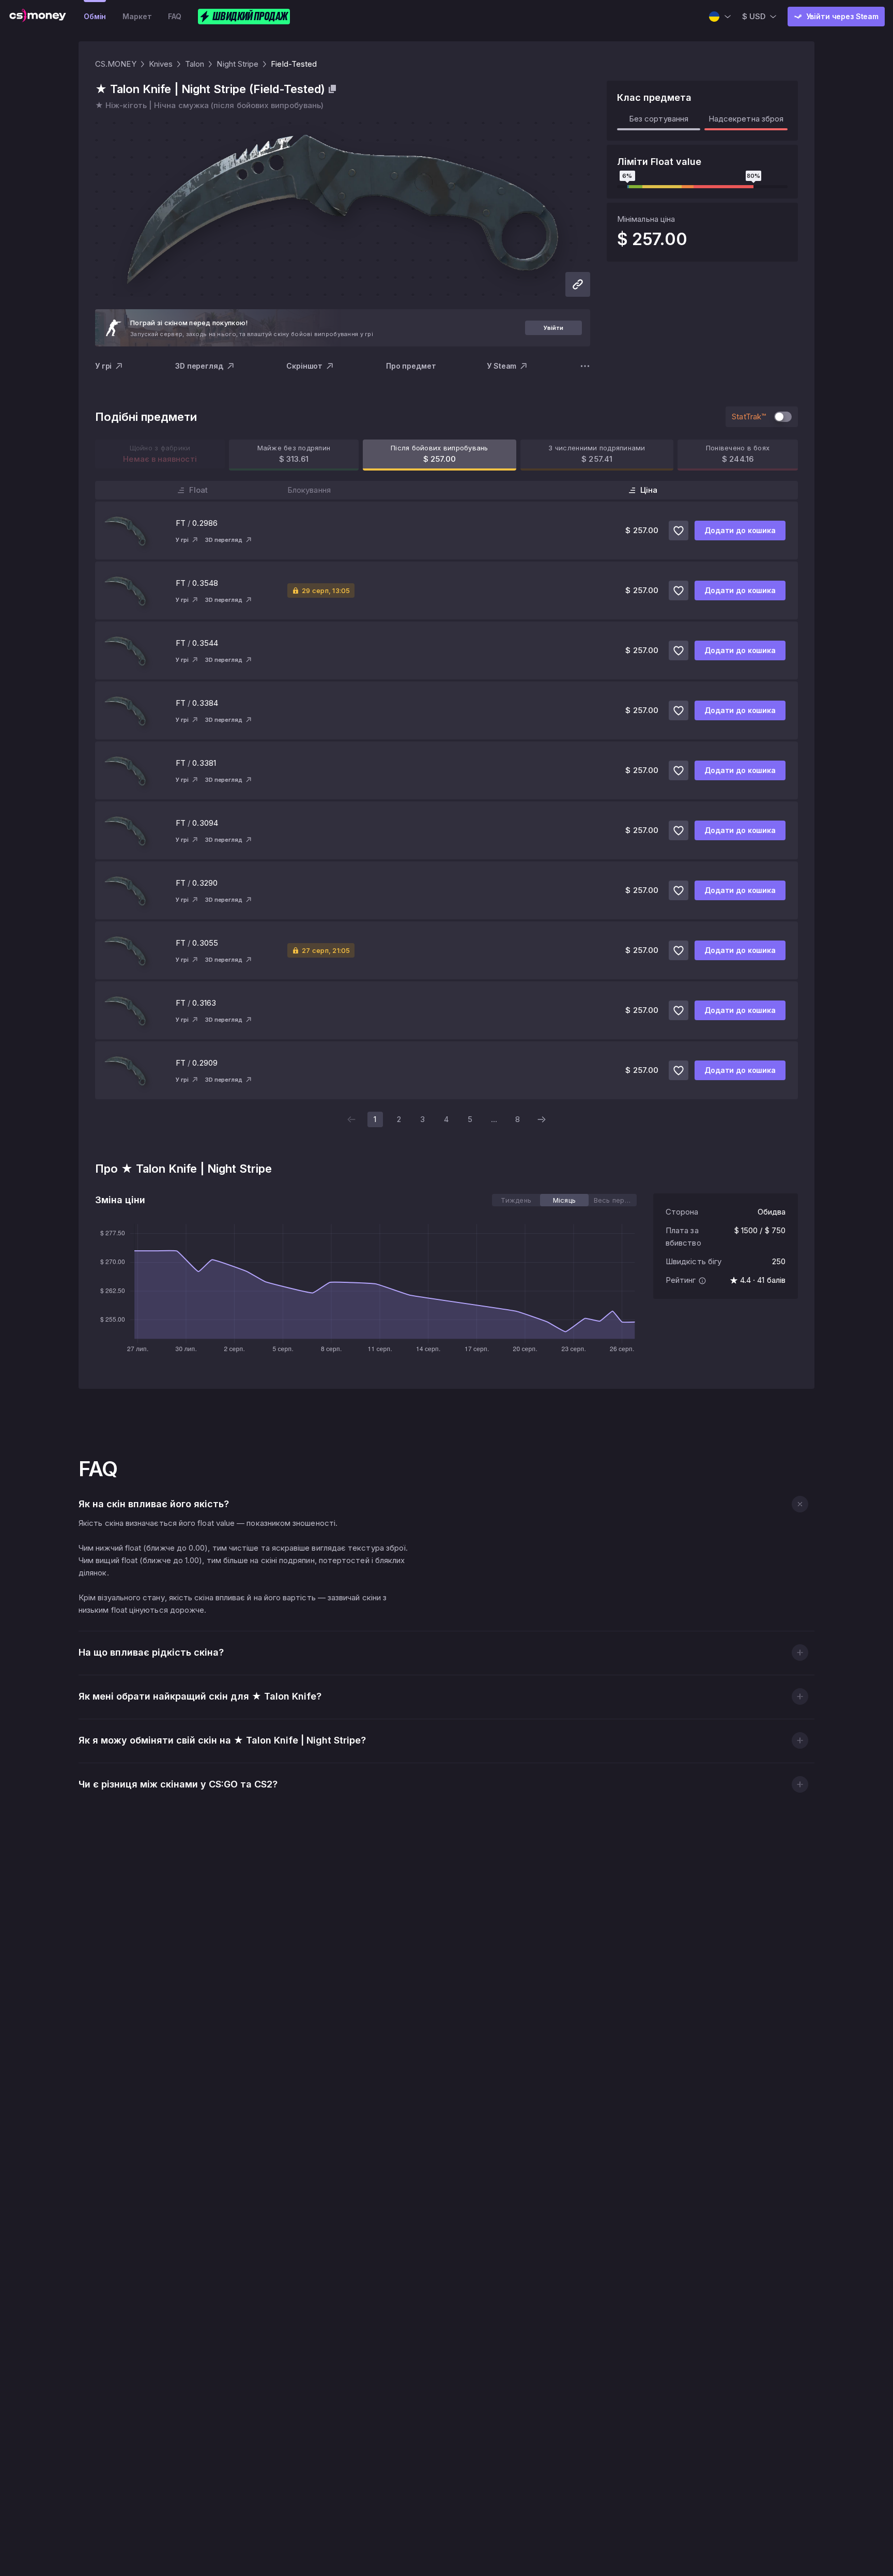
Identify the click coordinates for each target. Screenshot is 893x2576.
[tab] (516, 1200)
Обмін (95, 16)
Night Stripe (237, 64)
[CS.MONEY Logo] (38, 17)
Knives (161, 64)
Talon (195, 64)
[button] (800, 1504)
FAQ (175, 16)
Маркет (137, 16)
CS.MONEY (116, 64)
